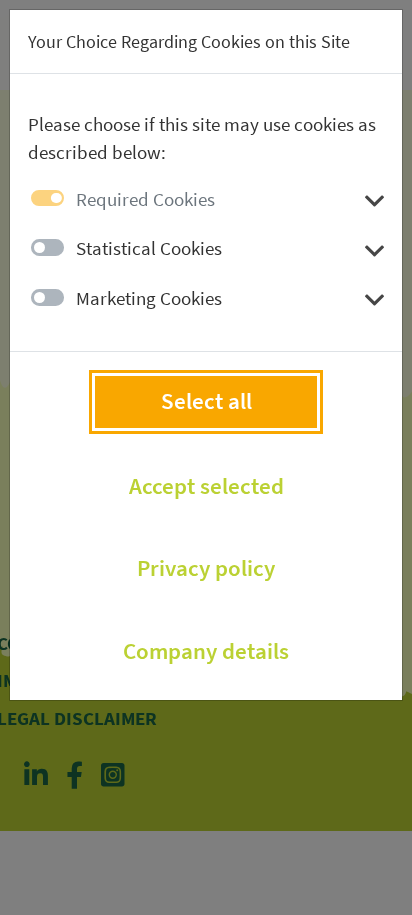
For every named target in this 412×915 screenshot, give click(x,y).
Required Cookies (145, 199)
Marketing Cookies (149, 298)
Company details (206, 651)
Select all (206, 401)
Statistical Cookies (149, 248)
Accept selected (206, 486)
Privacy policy (206, 568)
